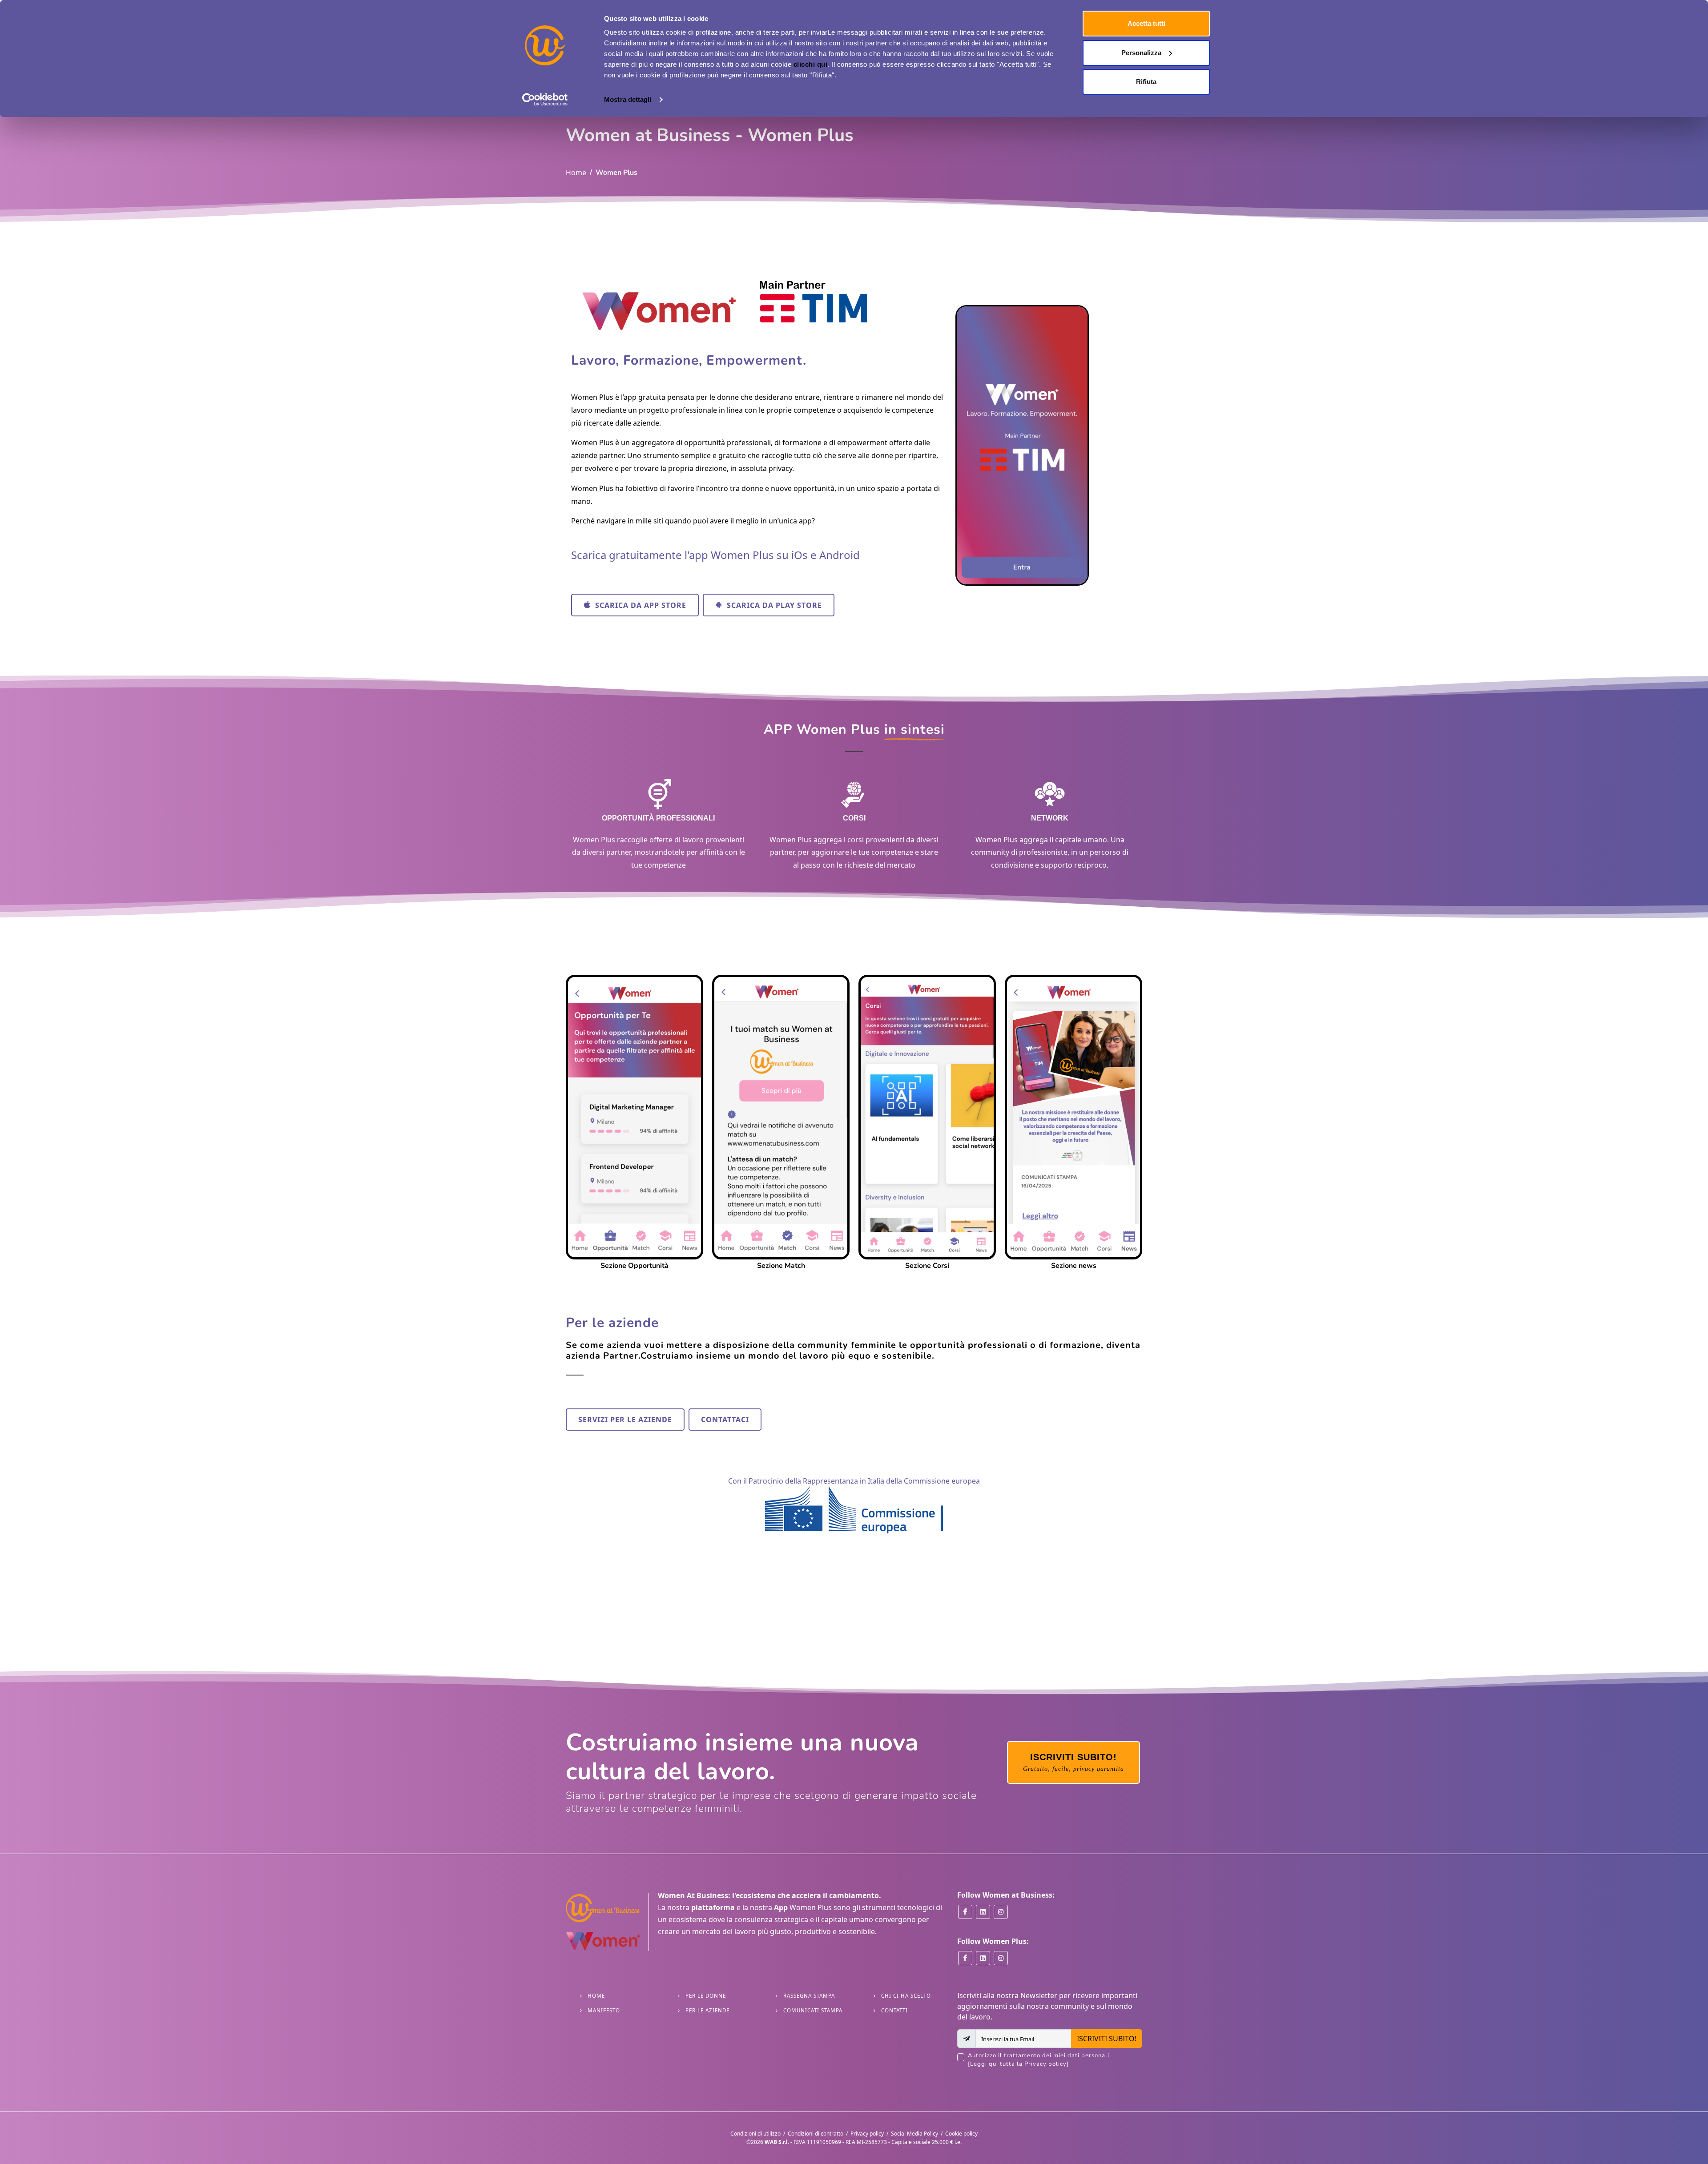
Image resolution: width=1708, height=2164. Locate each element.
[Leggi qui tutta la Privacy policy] (1018, 2064)
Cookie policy (961, 2134)
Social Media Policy (914, 2134)
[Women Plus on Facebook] (965, 1958)
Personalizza (1141, 53)
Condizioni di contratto (816, 2134)
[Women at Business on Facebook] (965, 1912)
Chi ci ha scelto (906, 1996)
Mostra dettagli (628, 99)
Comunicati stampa (813, 2010)
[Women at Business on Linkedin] (983, 1912)
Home (576, 173)
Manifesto (604, 2010)
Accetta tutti (1146, 23)
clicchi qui (811, 64)
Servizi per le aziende (625, 1420)
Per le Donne (706, 1996)
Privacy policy (867, 2134)
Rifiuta (1146, 82)
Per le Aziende (707, 2010)
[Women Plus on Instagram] (1001, 1958)
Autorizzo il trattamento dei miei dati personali (1039, 2060)
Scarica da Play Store (773, 605)
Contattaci (725, 1420)
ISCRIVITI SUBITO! (1107, 2039)
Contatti (894, 2010)
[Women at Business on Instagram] (1001, 1912)
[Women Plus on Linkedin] (983, 1958)
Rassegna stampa (809, 1996)
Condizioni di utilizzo (755, 2134)
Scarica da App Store (640, 605)
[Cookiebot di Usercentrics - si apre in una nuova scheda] (545, 100)
